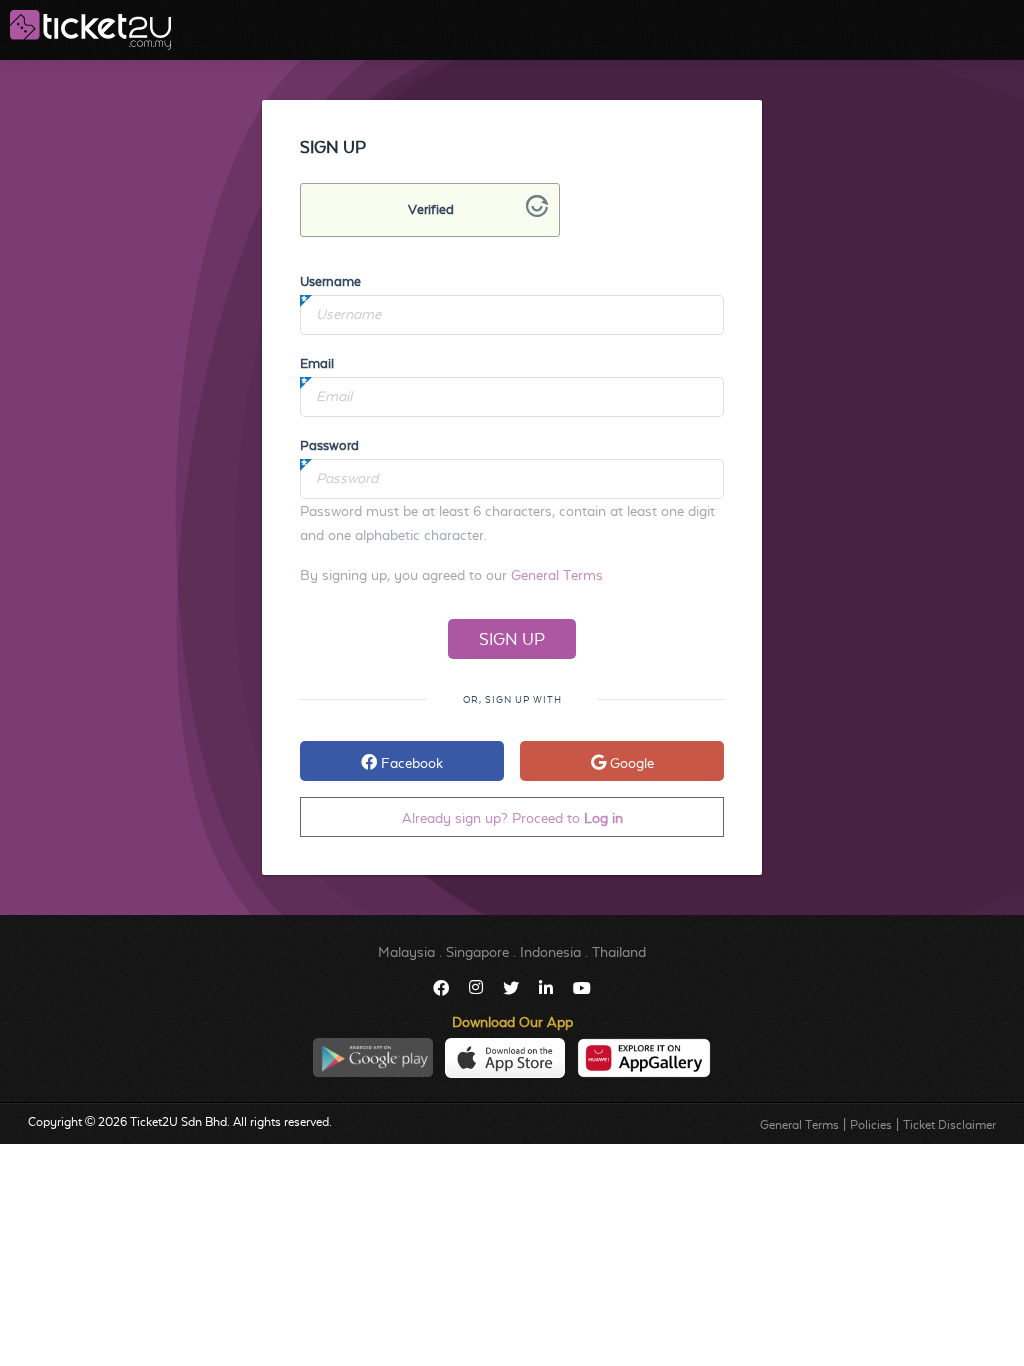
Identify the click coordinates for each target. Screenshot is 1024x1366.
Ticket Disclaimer (949, 1125)
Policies (871, 1125)
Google (630, 763)
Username (330, 281)
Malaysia (406, 952)
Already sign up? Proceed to (512, 818)
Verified (431, 209)
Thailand (619, 952)
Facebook (410, 763)
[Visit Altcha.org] (537, 212)
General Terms (557, 575)
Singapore (477, 952)
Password (329, 445)
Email (317, 363)
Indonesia (550, 952)
